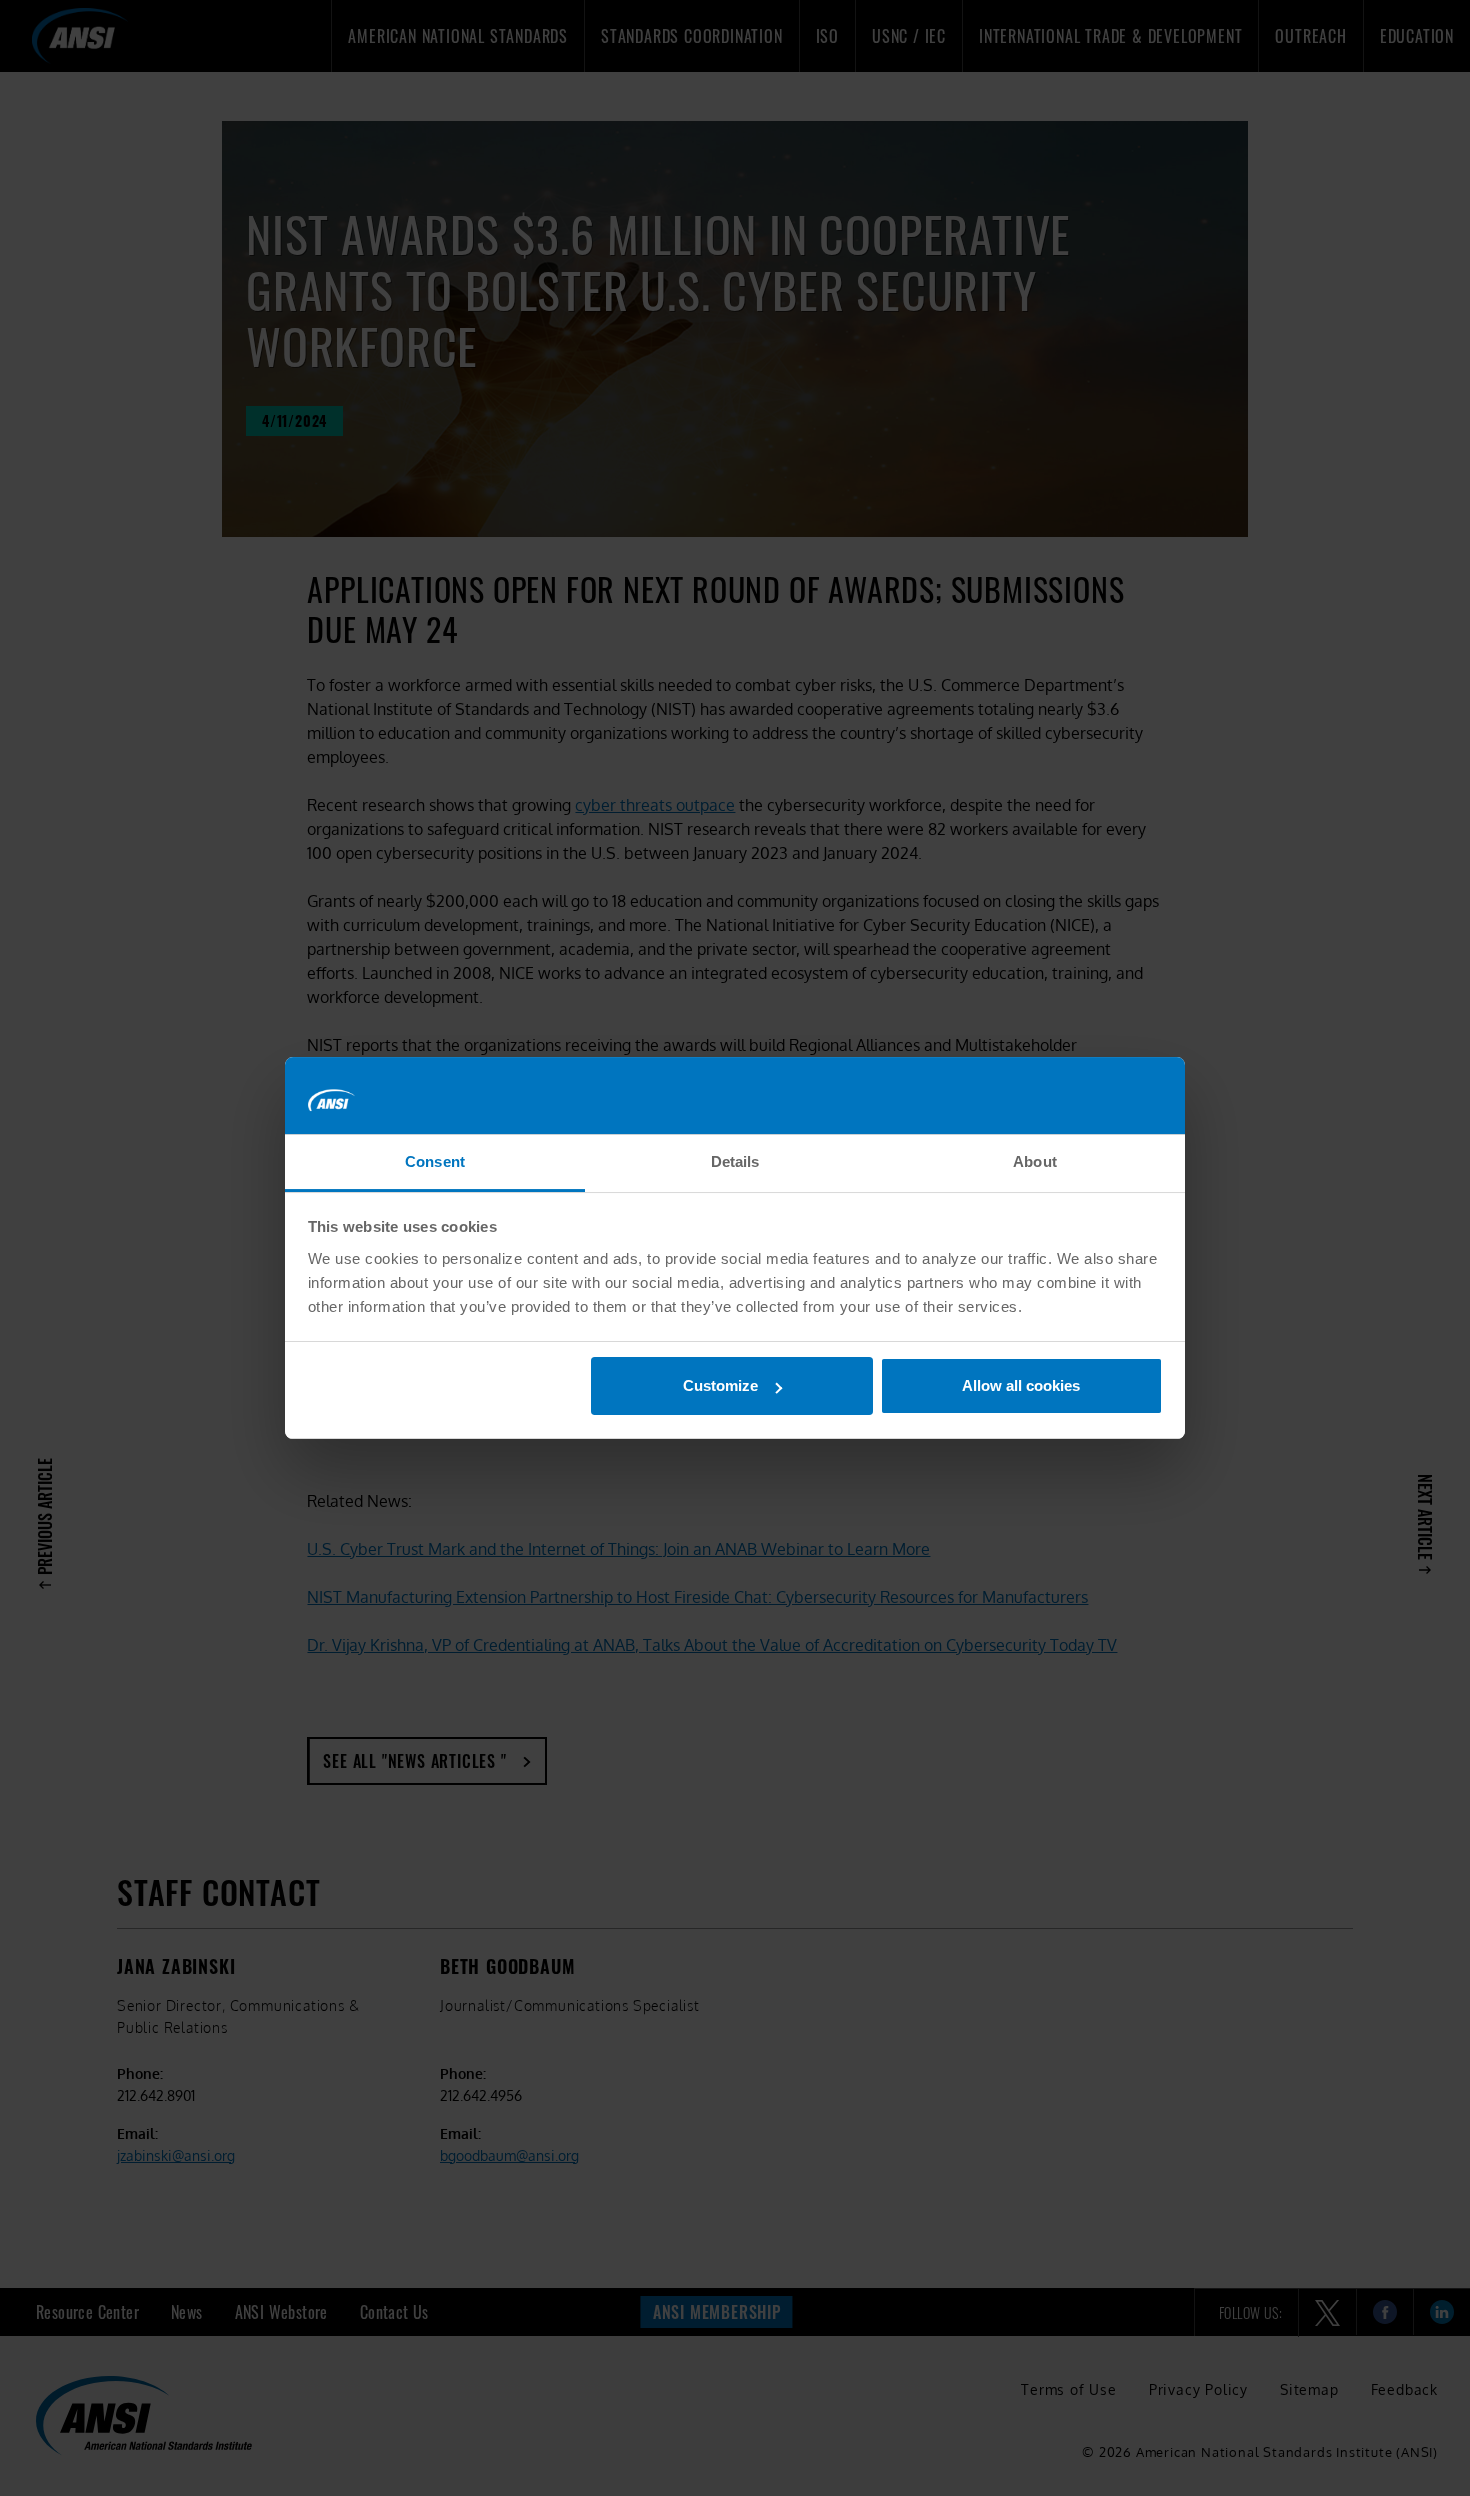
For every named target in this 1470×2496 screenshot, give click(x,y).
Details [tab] (735, 1161)
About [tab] (1035, 1161)
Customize (720, 1385)
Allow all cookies (1021, 1385)
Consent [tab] (435, 1161)
